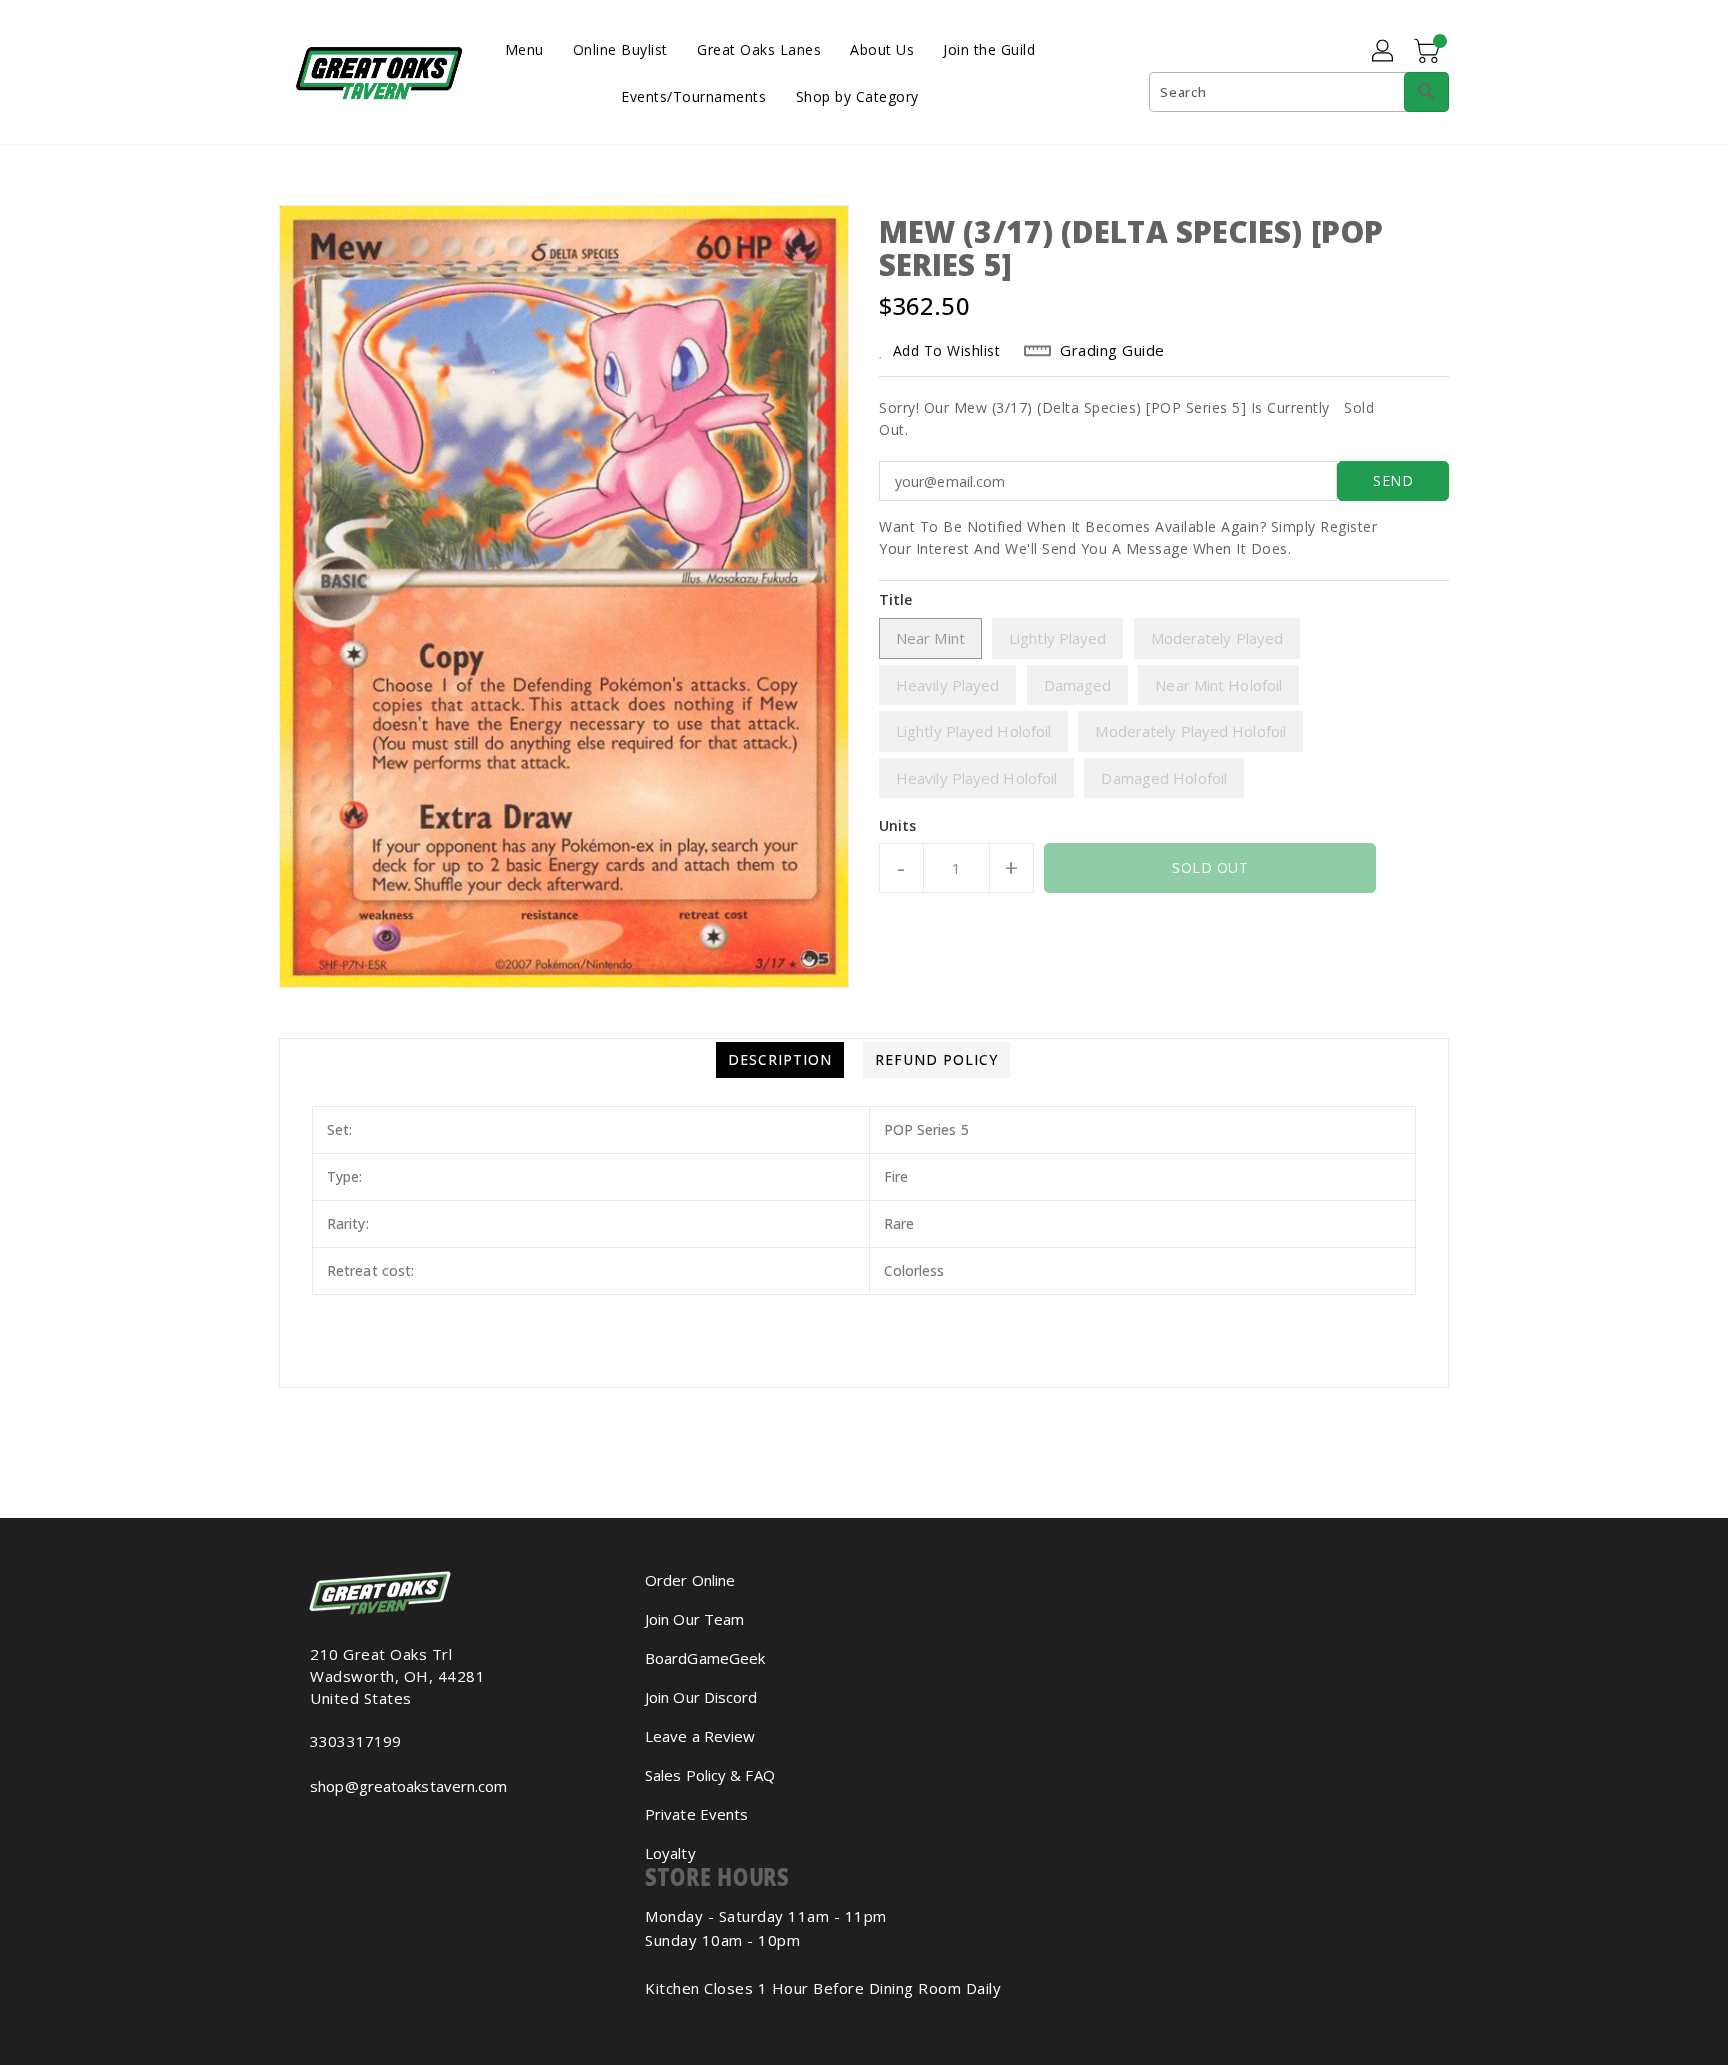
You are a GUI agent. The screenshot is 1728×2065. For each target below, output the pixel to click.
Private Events (696, 1814)
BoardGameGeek (705, 1658)
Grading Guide (1112, 350)
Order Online (690, 1580)
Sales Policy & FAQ (710, 1775)
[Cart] (1429, 52)
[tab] (780, 1060)
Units (898, 826)
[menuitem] (524, 48)
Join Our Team (694, 1619)
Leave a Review (700, 1736)
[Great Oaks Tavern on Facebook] (300, 1830)
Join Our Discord (701, 1697)
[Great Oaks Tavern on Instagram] (316, 1830)
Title (896, 599)
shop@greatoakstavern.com (408, 1786)
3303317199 (355, 1741)
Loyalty (670, 1853)
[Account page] (1384, 52)
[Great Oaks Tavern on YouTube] (332, 1830)
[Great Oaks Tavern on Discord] (348, 1830)
